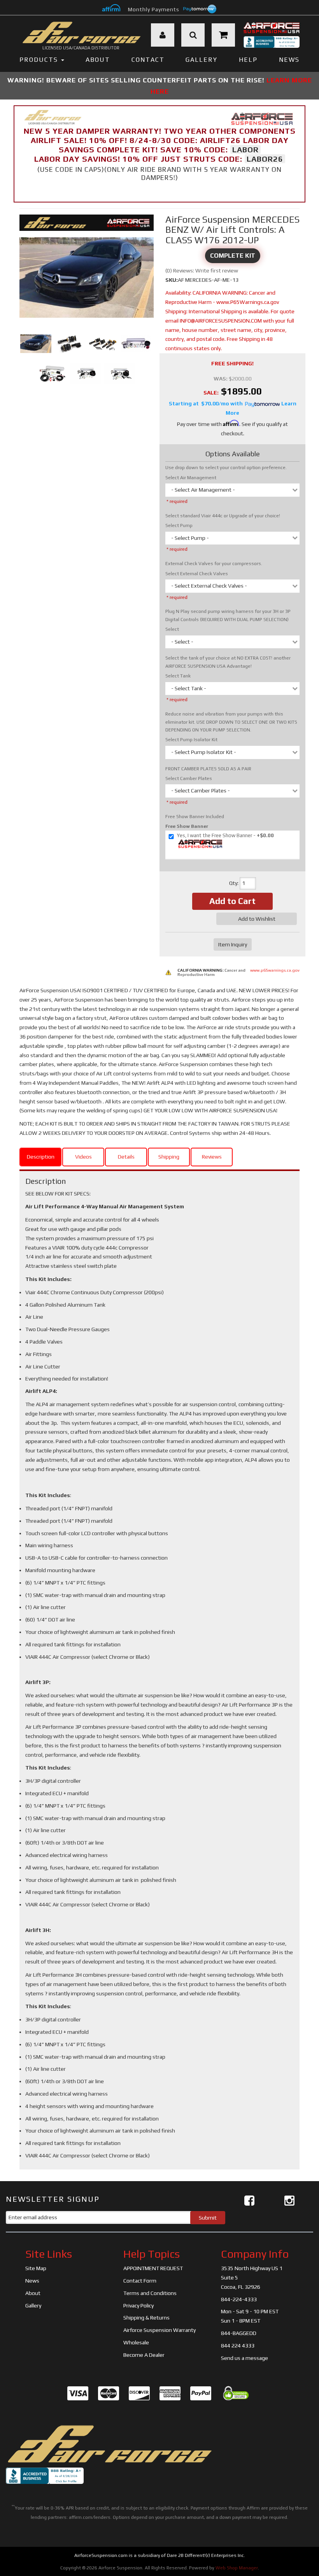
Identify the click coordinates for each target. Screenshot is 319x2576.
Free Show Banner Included (195, 817)
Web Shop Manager (237, 2568)
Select (172, 629)
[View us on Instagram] (289, 2201)
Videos (83, 1157)
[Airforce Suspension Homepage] (109, 2444)
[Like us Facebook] (249, 2201)
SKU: (172, 280)
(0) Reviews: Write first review (202, 271)
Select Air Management (191, 478)
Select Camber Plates (189, 778)
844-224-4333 (239, 2299)
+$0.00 (225, 835)
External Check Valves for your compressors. (214, 564)
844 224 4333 (238, 2346)
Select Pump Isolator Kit (191, 740)
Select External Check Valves (197, 574)
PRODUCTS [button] (40, 60)
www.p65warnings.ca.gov (275, 970)
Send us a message (245, 2358)
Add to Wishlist (257, 919)
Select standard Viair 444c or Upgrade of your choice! (223, 516)
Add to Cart (232, 901)
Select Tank (178, 676)
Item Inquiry (233, 944)
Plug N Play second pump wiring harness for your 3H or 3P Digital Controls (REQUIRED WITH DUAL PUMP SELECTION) (228, 615)
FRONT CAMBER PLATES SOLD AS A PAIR (208, 769)
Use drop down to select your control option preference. (226, 468)
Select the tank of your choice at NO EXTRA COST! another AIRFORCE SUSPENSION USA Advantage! (228, 662)
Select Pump (179, 525)
